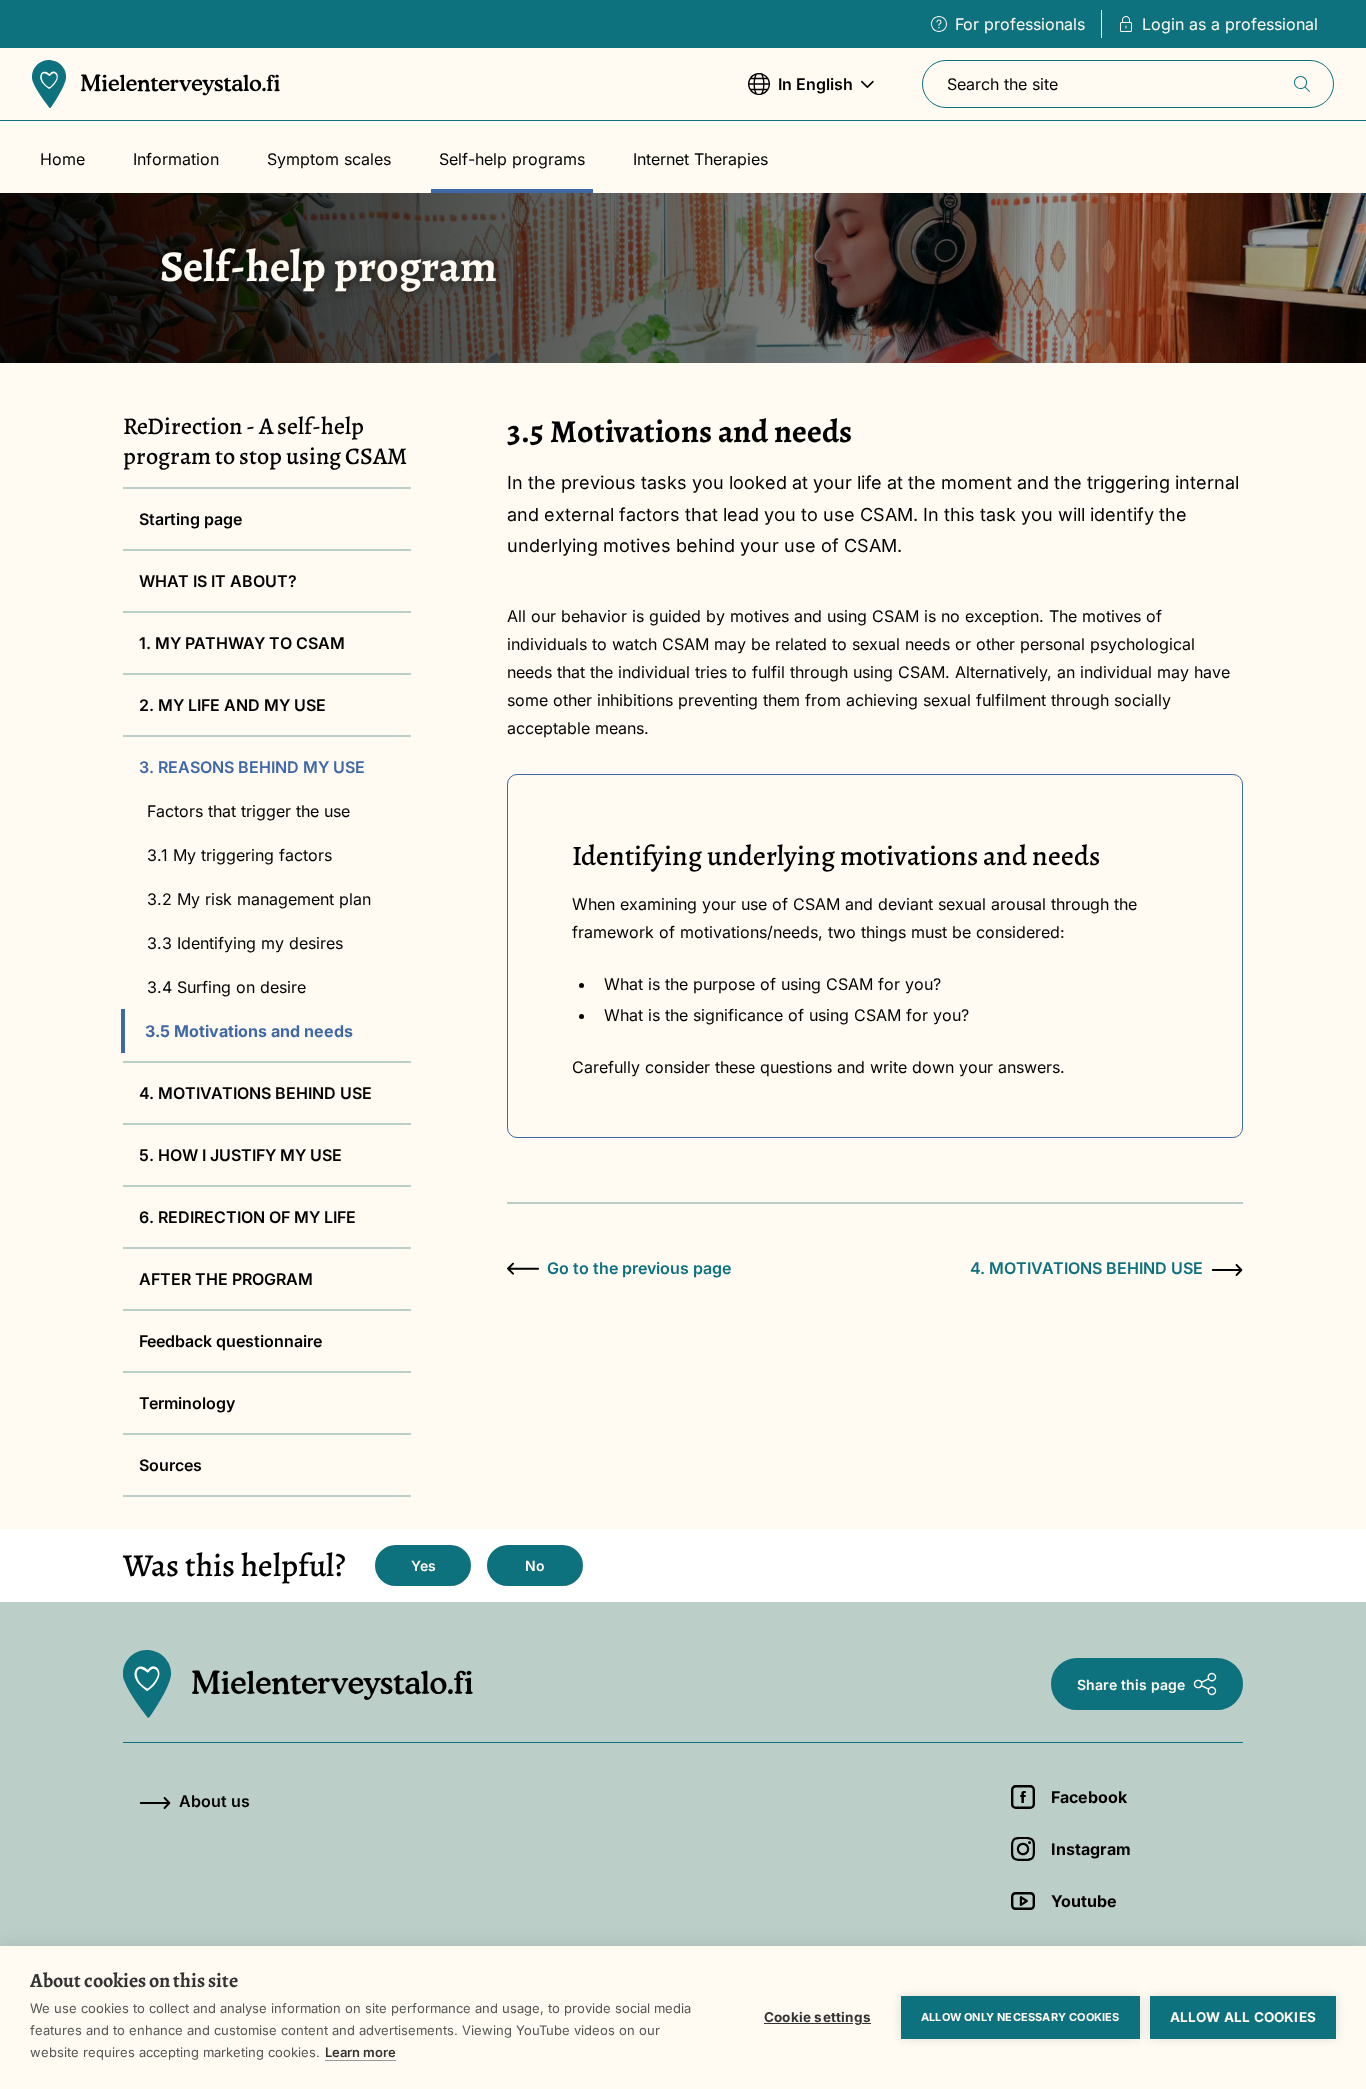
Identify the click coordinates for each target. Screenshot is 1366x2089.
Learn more (360, 2052)
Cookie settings (817, 2017)
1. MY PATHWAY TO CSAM (242, 643)
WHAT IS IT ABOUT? (218, 581)
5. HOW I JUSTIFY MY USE (240, 1155)
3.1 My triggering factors (239, 855)
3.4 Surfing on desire (226, 987)
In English (800, 94)
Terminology (187, 1403)
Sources (170, 1465)
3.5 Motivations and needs (249, 1031)
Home (62, 159)
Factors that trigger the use (248, 811)
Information (176, 159)
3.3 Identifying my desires (245, 943)
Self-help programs (512, 159)
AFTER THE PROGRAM (226, 1279)
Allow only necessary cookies (1020, 2017)
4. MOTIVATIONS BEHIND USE (255, 1093)
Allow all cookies (1243, 2017)
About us (214, 1801)
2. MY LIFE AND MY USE (232, 705)
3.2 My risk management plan (259, 899)
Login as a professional (1230, 24)
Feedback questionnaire (230, 1341)
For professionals (1020, 24)
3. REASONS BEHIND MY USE (252, 767)
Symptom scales (329, 159)
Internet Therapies (700, 159)
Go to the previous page (639, 1268)
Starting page (190, 519)
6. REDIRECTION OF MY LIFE (247, 1217)
